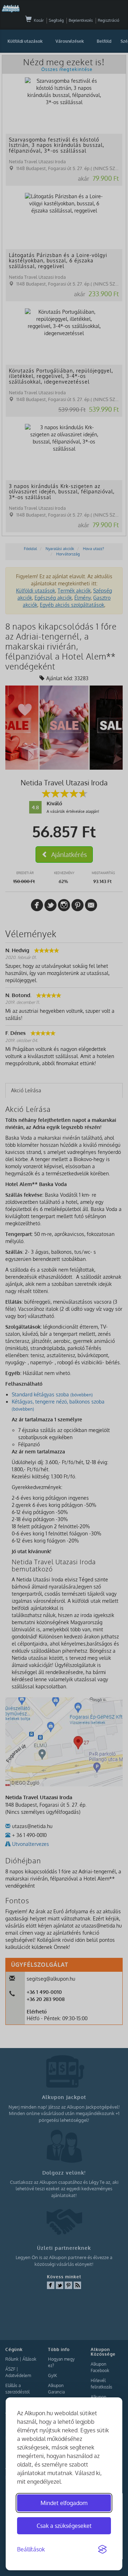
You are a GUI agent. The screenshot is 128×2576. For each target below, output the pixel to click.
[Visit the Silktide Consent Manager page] (102, 2550)
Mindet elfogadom (64, 2503)
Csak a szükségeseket (64, 2526)
